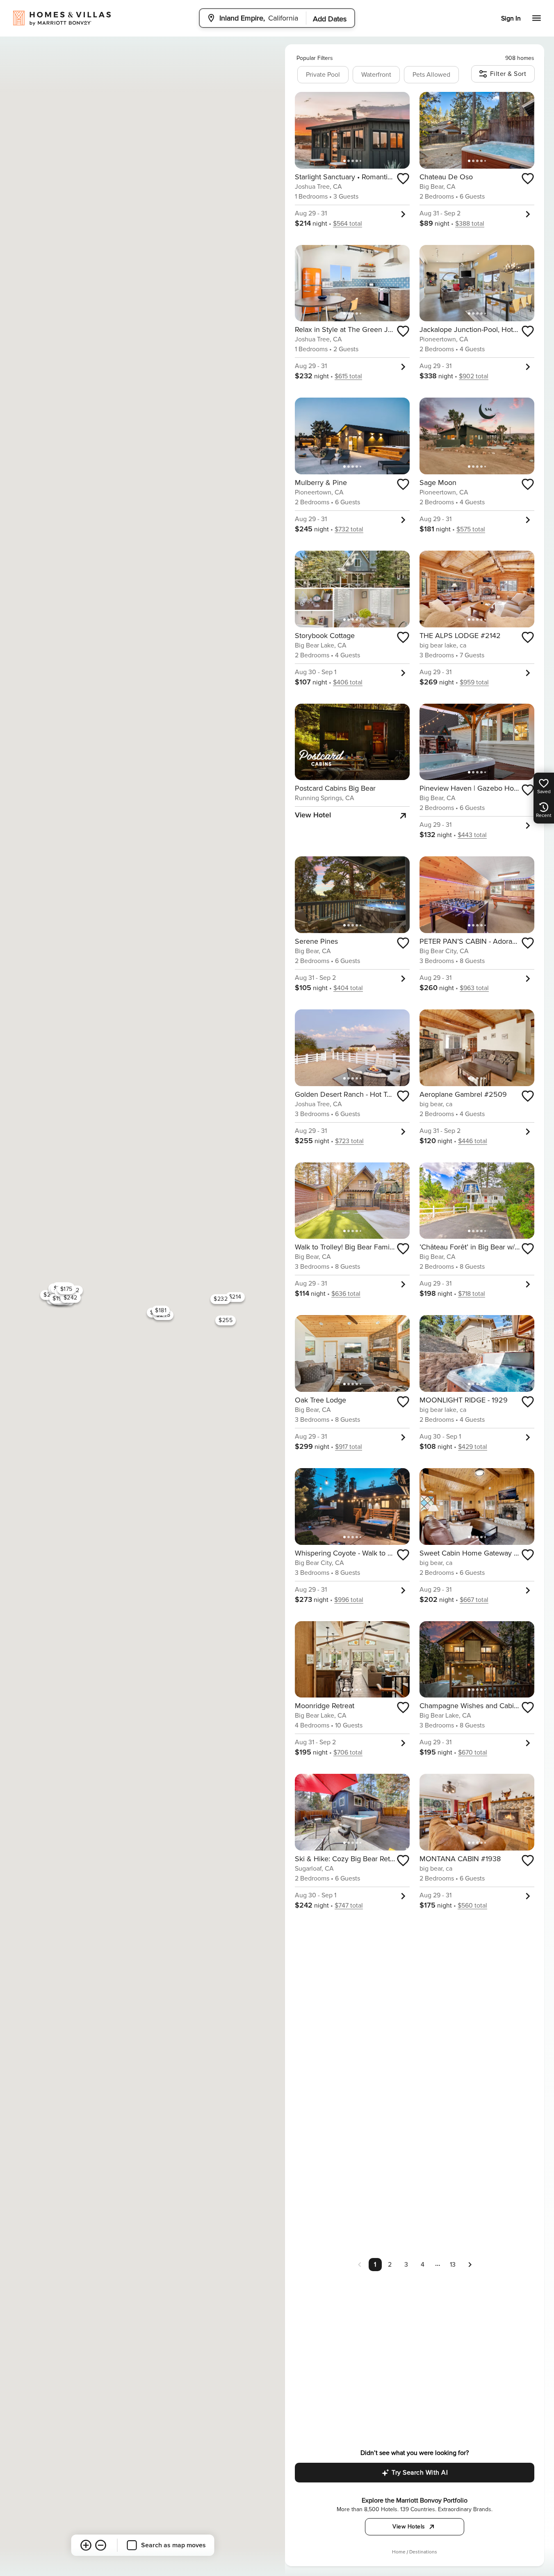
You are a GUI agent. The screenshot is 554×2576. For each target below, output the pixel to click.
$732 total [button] (349, 529)
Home (399, 2552)
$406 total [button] (348, 682)
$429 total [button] (473, 1447)
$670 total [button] (473, 1752)
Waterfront (376, 75)
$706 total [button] (348, 1752)
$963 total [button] (474, 988)
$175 (66, 1289)
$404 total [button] (348, 988)
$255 (226, 1320)
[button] (470, 2264)
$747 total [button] (349, 1906)
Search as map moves (173, 2545)
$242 (70, 1298)
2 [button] (390, 2265)
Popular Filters (315, 58)
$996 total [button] (349, 1600)
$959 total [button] (474, 682)
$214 (235, 1297)
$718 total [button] (472, 1294)
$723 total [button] (349, 1141)
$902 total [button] (474, 376)
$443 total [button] (472, 835)
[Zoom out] (100, 2545)
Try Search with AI (420, 2473)
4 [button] (423, 2265)
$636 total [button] (346, 1294)
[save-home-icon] (403, 178)
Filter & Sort (508, 74)
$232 (221, 1299)
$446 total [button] (473, 1141)
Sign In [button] (511, 18)
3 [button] (406, 2265)
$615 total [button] (348, 376)
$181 (161, 1310)
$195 (59, 1298)
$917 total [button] (349, 1447)
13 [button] (453, 2265)
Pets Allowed (431, 75)
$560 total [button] (472, 1906)
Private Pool (323, 75)
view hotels (409, 2527)
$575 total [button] (471, 529)
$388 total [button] (470, 224)
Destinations (423, 2552)
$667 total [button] (474, 1600)
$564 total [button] (348, 224)
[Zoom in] (86, 2545)
